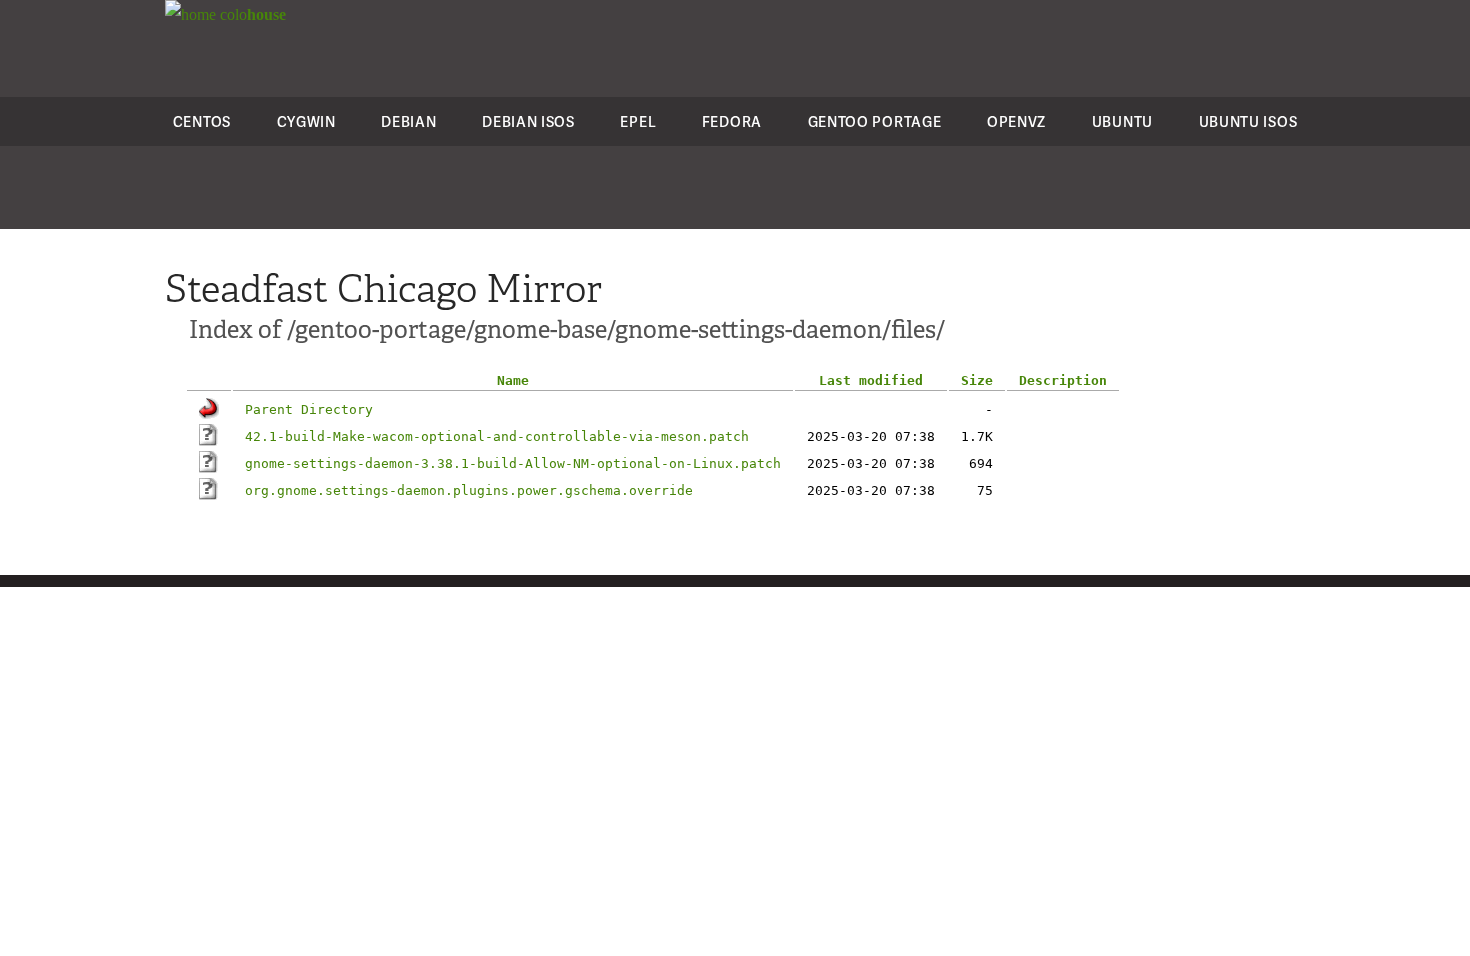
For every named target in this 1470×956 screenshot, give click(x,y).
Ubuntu (1122, 121)
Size (977, 380)
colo (251, 14)
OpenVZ (1016, 121)
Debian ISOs (528, 121)
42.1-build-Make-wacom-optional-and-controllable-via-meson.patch (497, 436)
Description (1063, 380)
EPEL (638, 121)
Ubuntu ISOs (1248, 121)
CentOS (202, 121)
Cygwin (306, 121)
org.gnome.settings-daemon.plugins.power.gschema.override (469, 490)
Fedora (732, 121)
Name (513, 380)
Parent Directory (309, 409)
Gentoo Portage (875, 121)
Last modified (871, 380)
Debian (408, 121)
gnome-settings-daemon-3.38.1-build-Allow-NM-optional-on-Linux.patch (513, 463)
